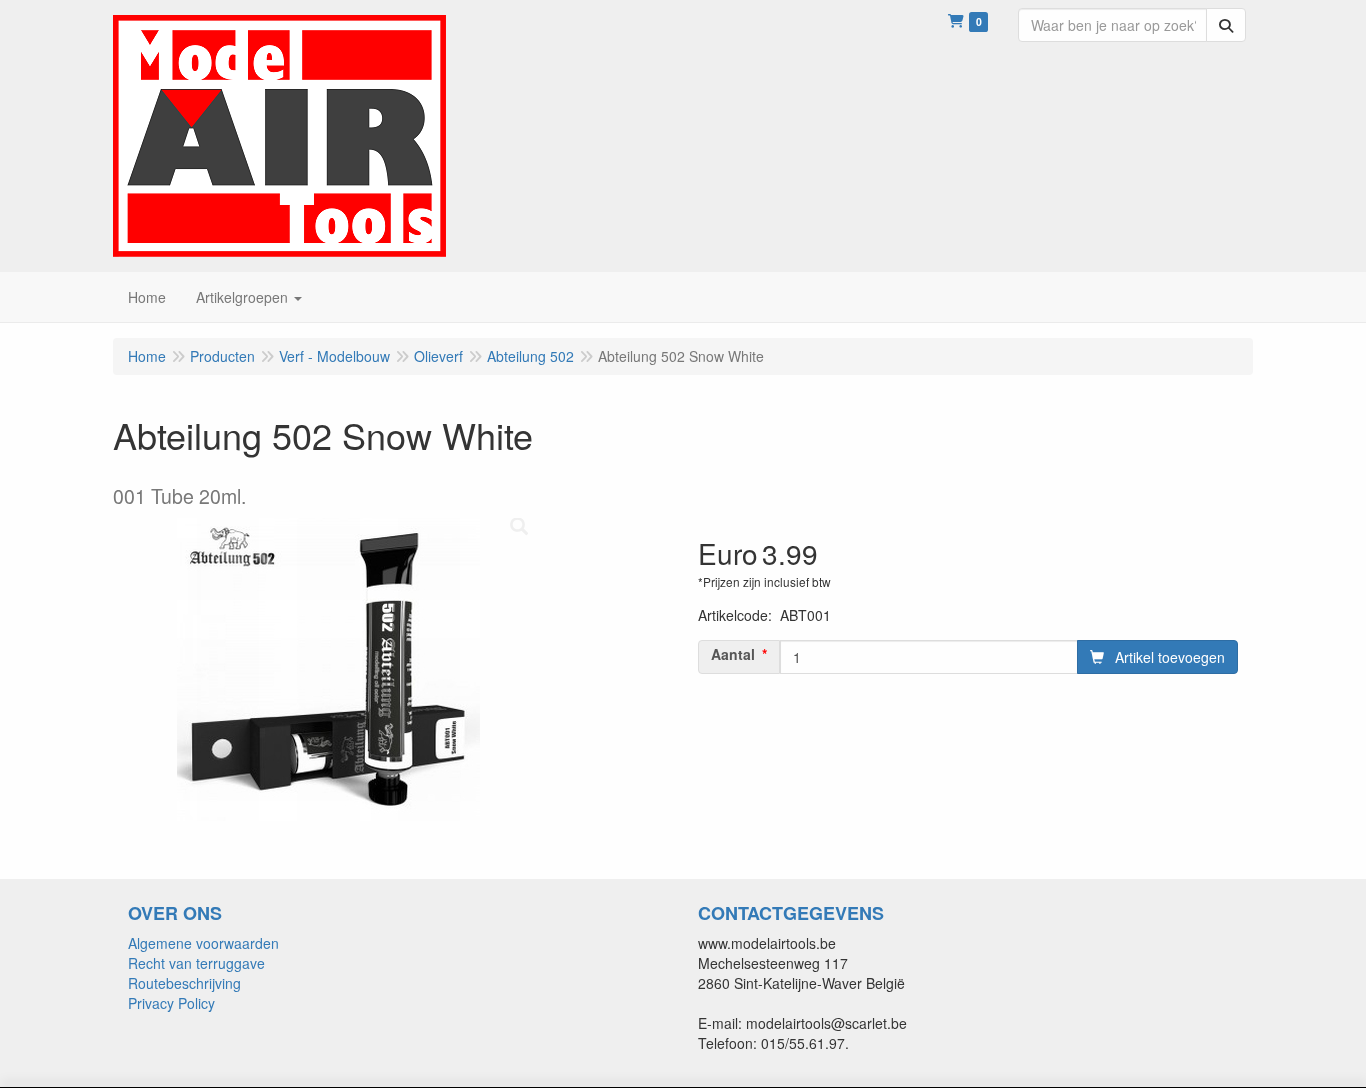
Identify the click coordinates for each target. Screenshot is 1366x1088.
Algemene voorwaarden (203, 943)
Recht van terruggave (196, 963)
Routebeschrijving (184, 983)
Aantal (733, 654)
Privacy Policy (171, 1003)
